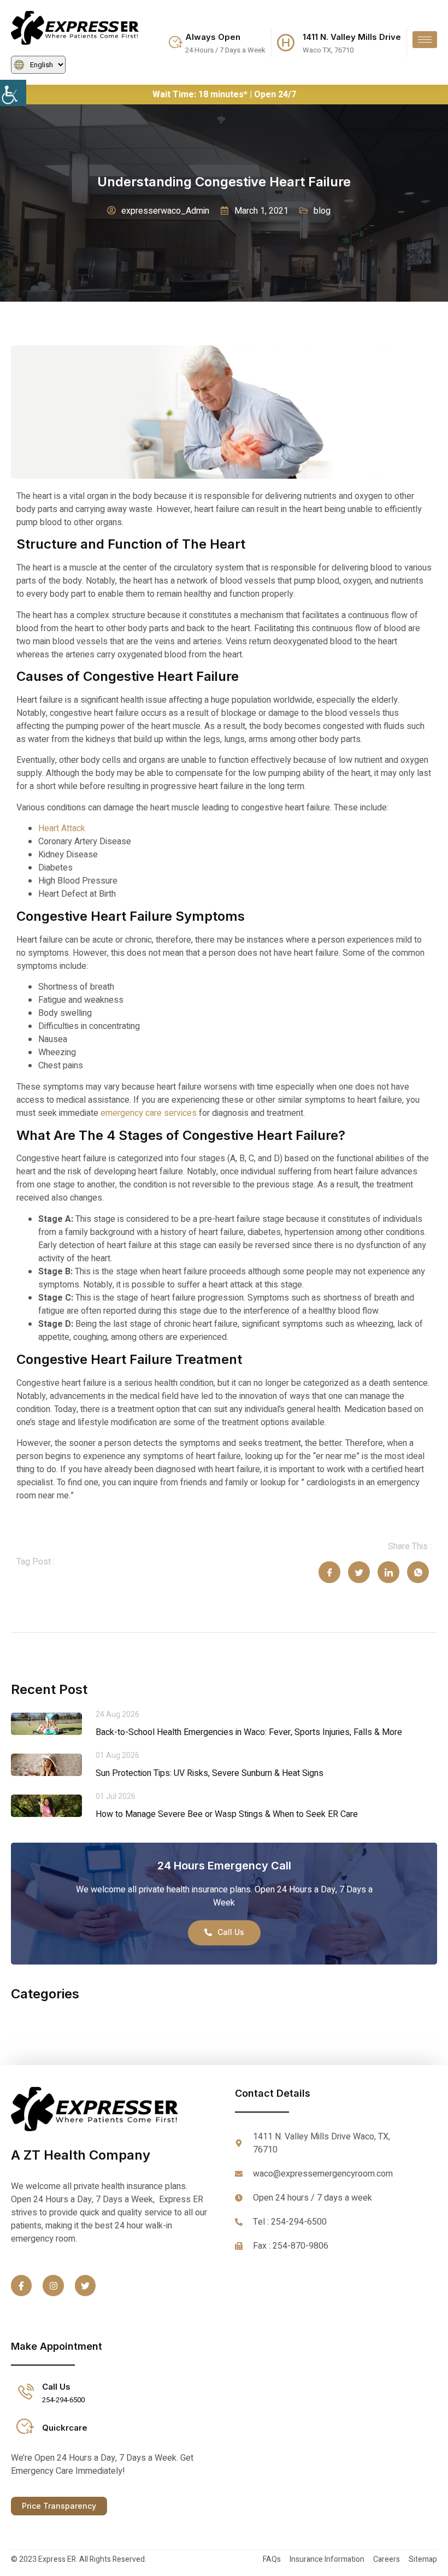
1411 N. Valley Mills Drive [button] (352, 37)
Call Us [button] (56, 2387)
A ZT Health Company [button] (81, 2155)
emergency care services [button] (149, 1113)
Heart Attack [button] (62, 828)
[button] (22, 93)
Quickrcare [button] (65, 2428)
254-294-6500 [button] (63, 2400)
